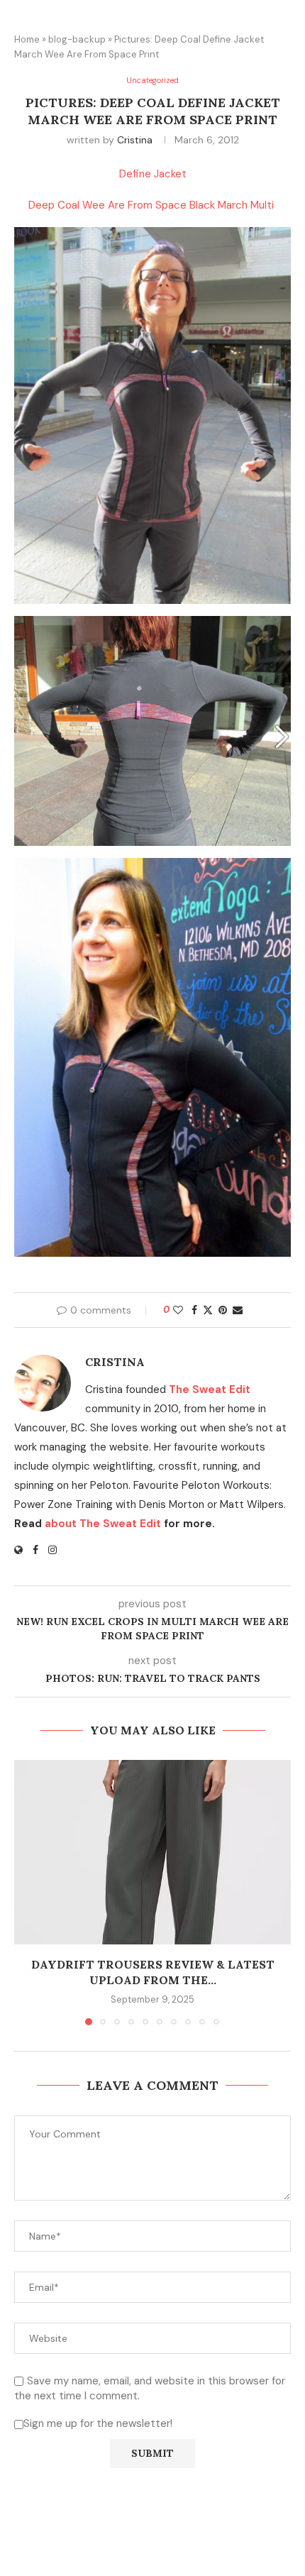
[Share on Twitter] (208, 1310)
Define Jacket (153, 174)
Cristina (135, 140)
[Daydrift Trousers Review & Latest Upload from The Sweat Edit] (152, 1852)
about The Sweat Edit (103, 1524)
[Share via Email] (238, 1310)
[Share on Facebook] (194, 1310)
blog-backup (77, 39)
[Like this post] (178, 1310)
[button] (26, 1892)
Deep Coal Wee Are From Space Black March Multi (152, 205)
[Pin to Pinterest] (223, 1310)
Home (27, 39)
